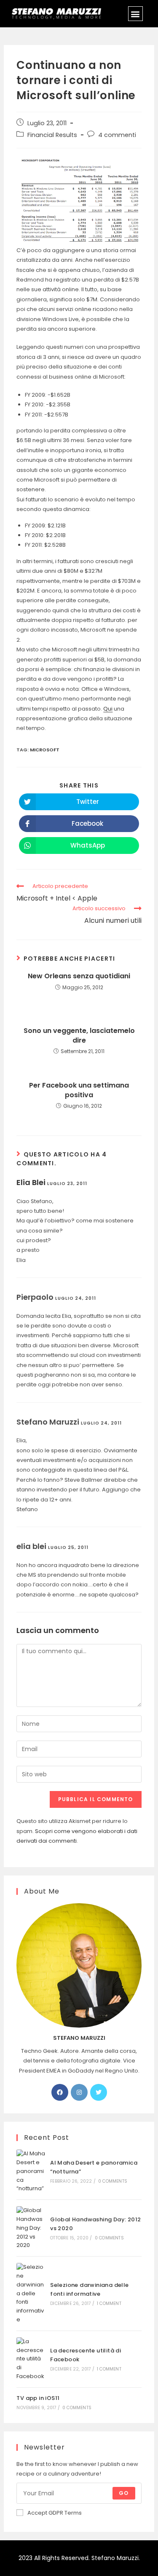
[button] (135, 14)
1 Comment (109, 2303)
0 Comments (113, 2181)
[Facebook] (60, 2092)
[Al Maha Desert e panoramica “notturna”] (31, 2171)
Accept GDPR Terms (55, 2513)
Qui (108, 709)
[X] (99, 2092)
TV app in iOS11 (38, 2398)
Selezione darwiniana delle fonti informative (89, 2289)
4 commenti (117, 135)
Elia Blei (31, 1182)
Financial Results (52, 135)
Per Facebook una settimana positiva (79, 1090)
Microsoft (45, 750)
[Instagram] (79, 2092)
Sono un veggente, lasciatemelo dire (79, 1035)
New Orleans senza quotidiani (79, 976)
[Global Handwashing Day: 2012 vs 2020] (31, 2228)
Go (124, 2493)
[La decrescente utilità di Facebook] (31, 2359)
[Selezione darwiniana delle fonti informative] (31, 2294)
